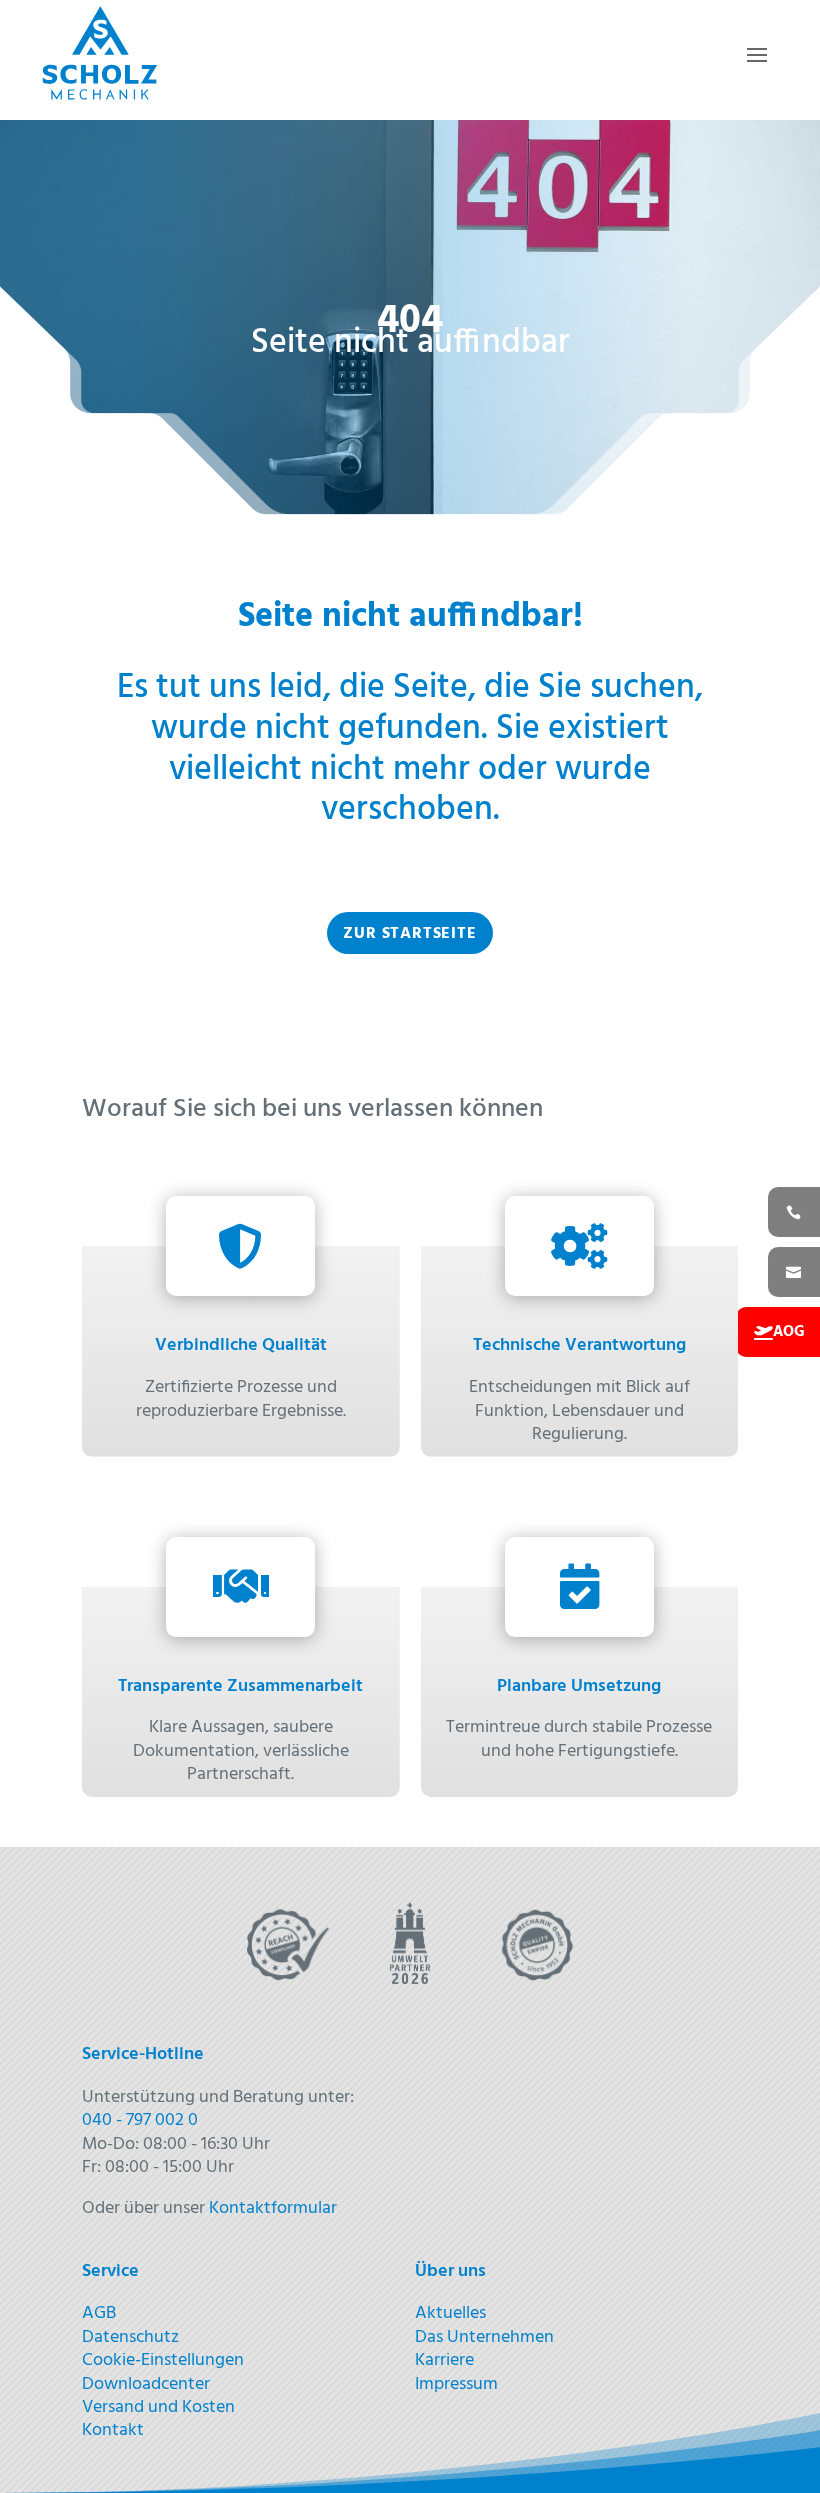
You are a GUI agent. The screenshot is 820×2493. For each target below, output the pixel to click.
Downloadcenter (146, 2384)
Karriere (444, 2360)
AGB (99, 2313)
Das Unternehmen (484, 2337)
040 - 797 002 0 (140, 2120)
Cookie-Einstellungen (163, 2360)
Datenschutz (130, 2337)
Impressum (456, 2384)
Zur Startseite (409, 934)
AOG (789, 1332)
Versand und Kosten (158, 2407)
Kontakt (113, 2430)
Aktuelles (450, 2313)
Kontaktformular (273, 2208)
